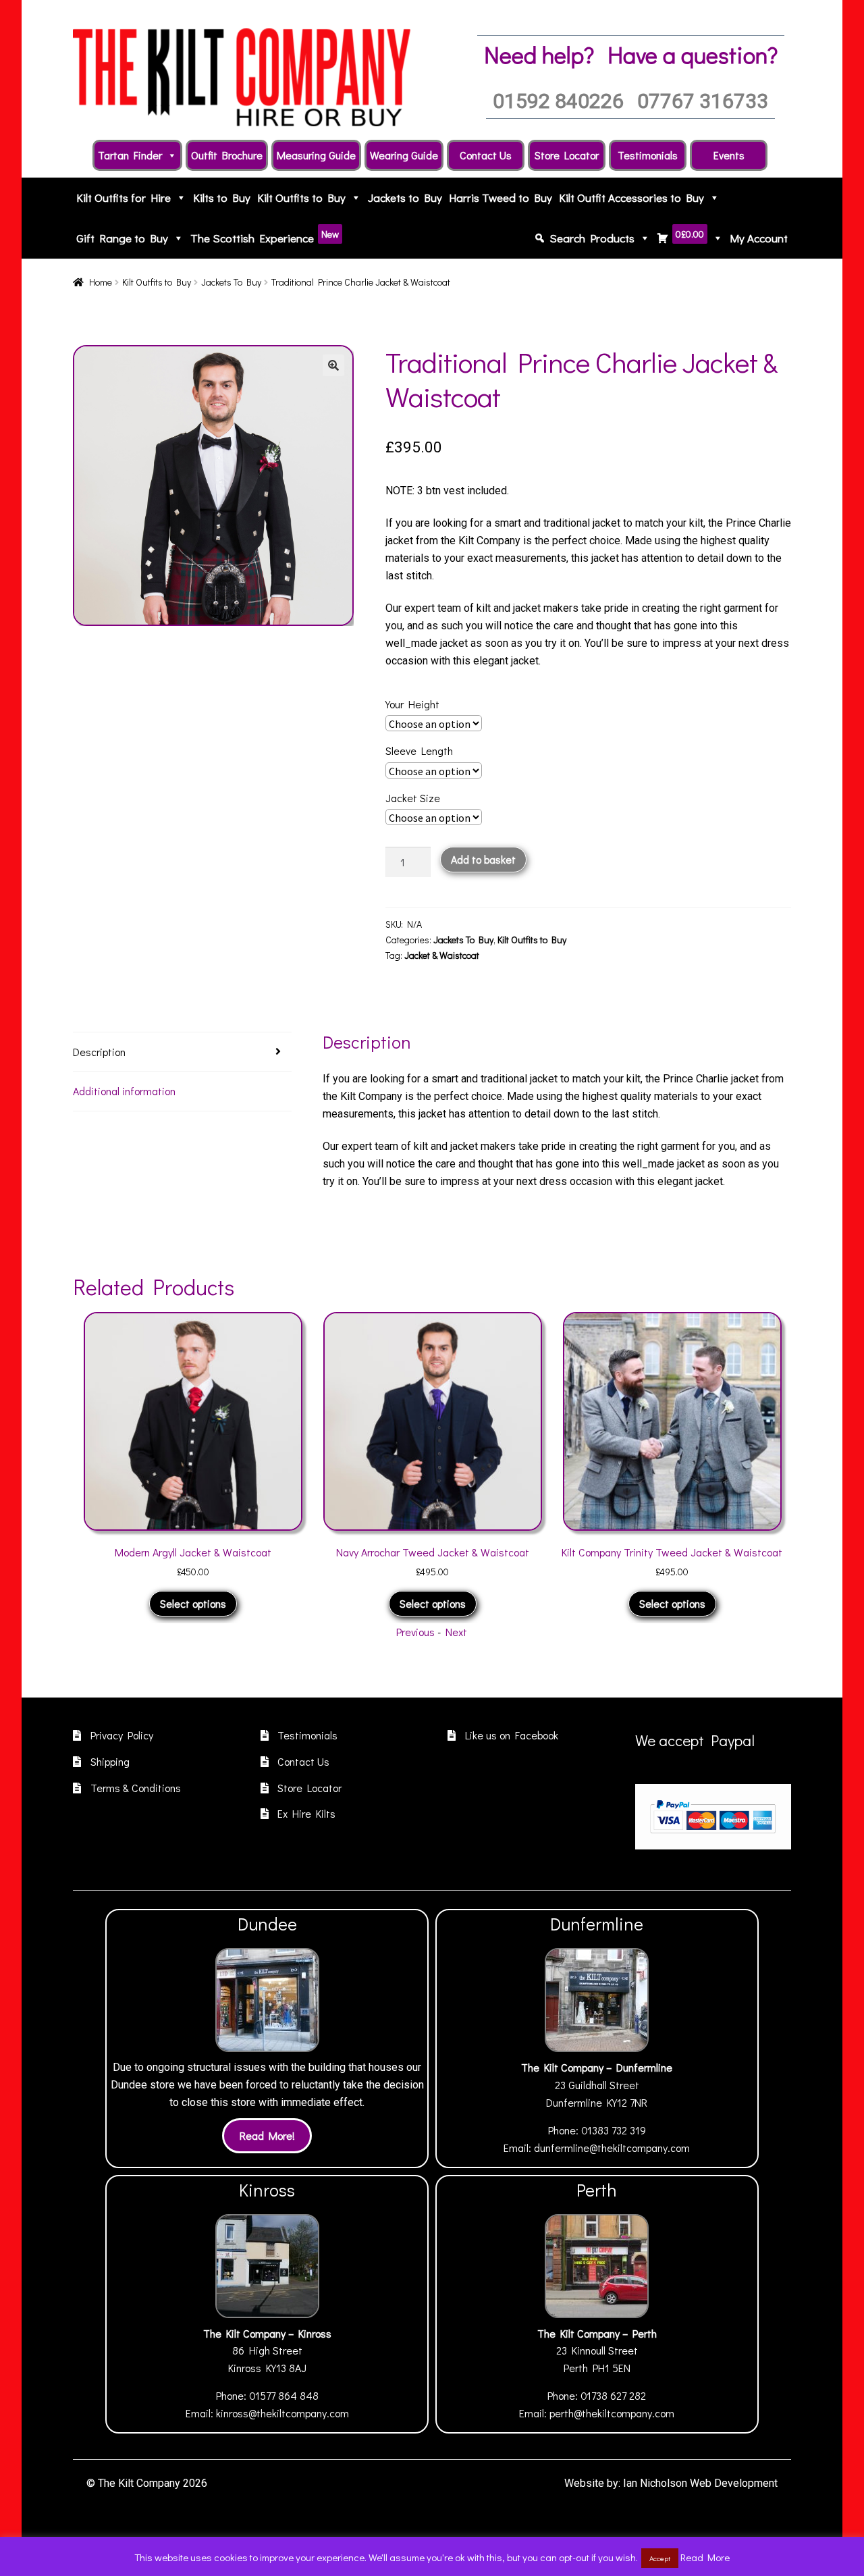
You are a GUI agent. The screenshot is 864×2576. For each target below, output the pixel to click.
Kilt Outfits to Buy (301, 198)
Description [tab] (99, 1052)
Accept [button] (660, 2558)
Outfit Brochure (227, 155)
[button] (333, 365)
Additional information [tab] (124, 1091)
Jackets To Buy (231, 282)
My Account (759, 238)
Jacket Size (413, 798)
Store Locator (567, 155)
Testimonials (648, 155)
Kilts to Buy (222, 198)
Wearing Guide (404, 155)
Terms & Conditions (136, 1788)
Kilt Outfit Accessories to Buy (631, 198)
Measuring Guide (316, 155)
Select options (204, 1603)
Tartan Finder (130, 155)
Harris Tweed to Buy (501, 198)
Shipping (110, 1761)
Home (101, 282)
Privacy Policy (122, 1735)
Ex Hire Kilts (306, 1813)
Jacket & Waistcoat (442, 955)
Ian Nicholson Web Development (700, 2483)
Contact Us (486, 155)
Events (729, 155)
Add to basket (483, 859)
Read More (705, 2557)
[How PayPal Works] (713, 1816)
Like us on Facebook (512, 1735)
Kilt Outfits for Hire (124, 198)
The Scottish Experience (265, 237)
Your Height (412, 704)
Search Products (592, 238)
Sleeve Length (419, 751)
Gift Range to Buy (122, 238)
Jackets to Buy (405, 198)
